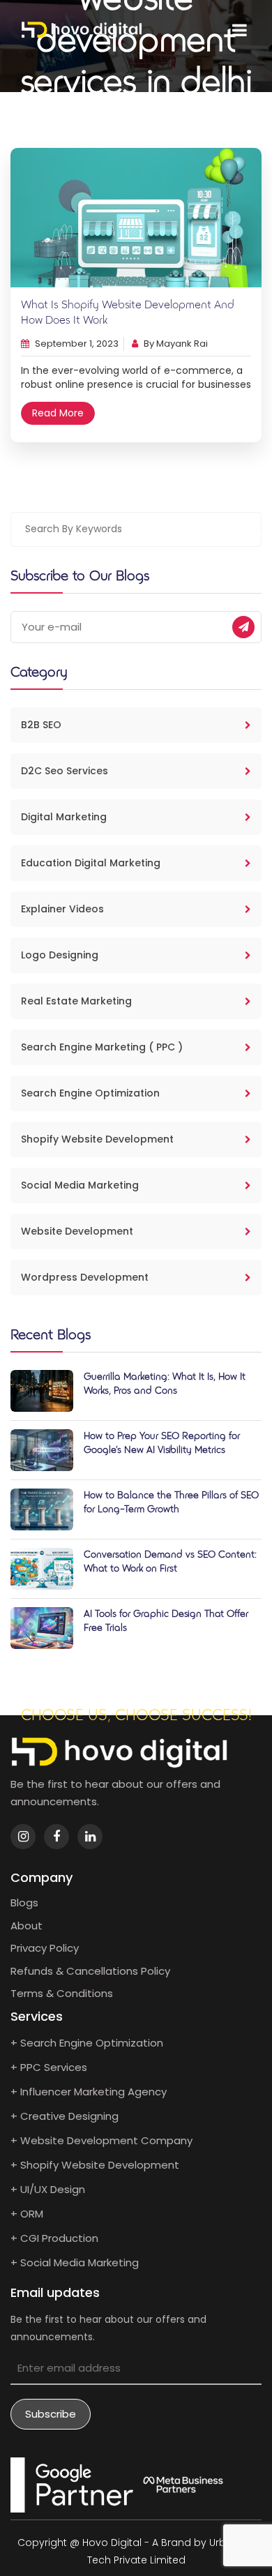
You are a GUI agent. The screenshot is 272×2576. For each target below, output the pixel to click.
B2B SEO (41, 725)
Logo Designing (60, 955)
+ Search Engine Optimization (87, 2043)
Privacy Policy (45, 1948)
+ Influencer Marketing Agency (89, 2092)
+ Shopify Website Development (95, 2165)
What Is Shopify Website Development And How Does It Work (128, 313)
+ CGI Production (54, 2238)
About (27, 1926)
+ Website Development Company (101, 2140)
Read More (58, 413)
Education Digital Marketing (91, 863)
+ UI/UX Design (48, 2189)
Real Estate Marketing (76, 1001)
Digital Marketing (64, 817)
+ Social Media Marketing (75, 2262)
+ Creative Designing (65, 2116)
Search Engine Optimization (90, 1093)
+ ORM (27, 2214)
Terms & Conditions (62, 1993)
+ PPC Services (49, 2067)
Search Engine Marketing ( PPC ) (102, 1047)
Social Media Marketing (80, 1185)
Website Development (77, 1231)
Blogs (24, 1903)
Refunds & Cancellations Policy (90, 1971)
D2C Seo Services (65, 771)
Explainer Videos (62, 909)
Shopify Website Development (97, 1139)
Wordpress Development (85, 1277)
